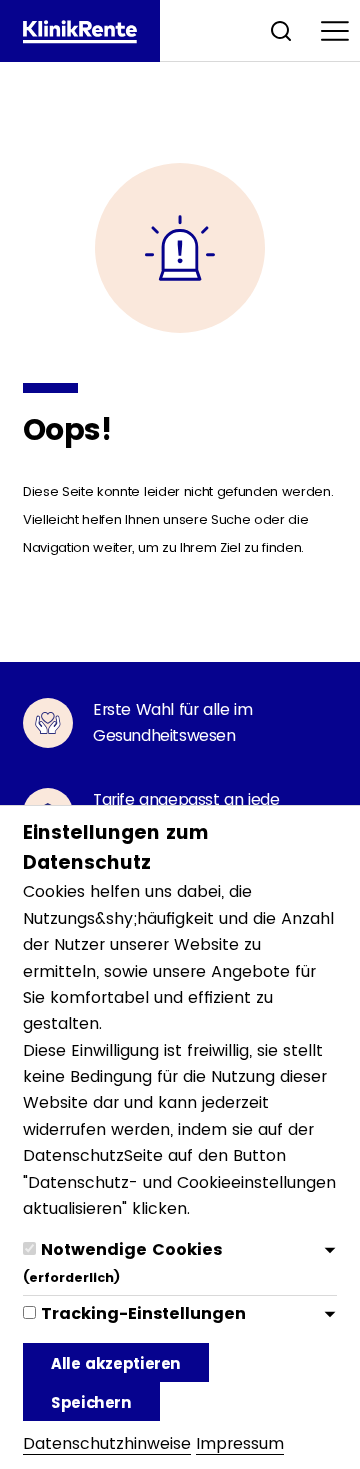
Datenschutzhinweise (107, 1443)
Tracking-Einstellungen (143, 1313)
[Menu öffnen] (335, 30)
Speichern (91, 1402)
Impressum (240, 1443)
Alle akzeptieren (116, 1363)
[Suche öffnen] (281, 30)
